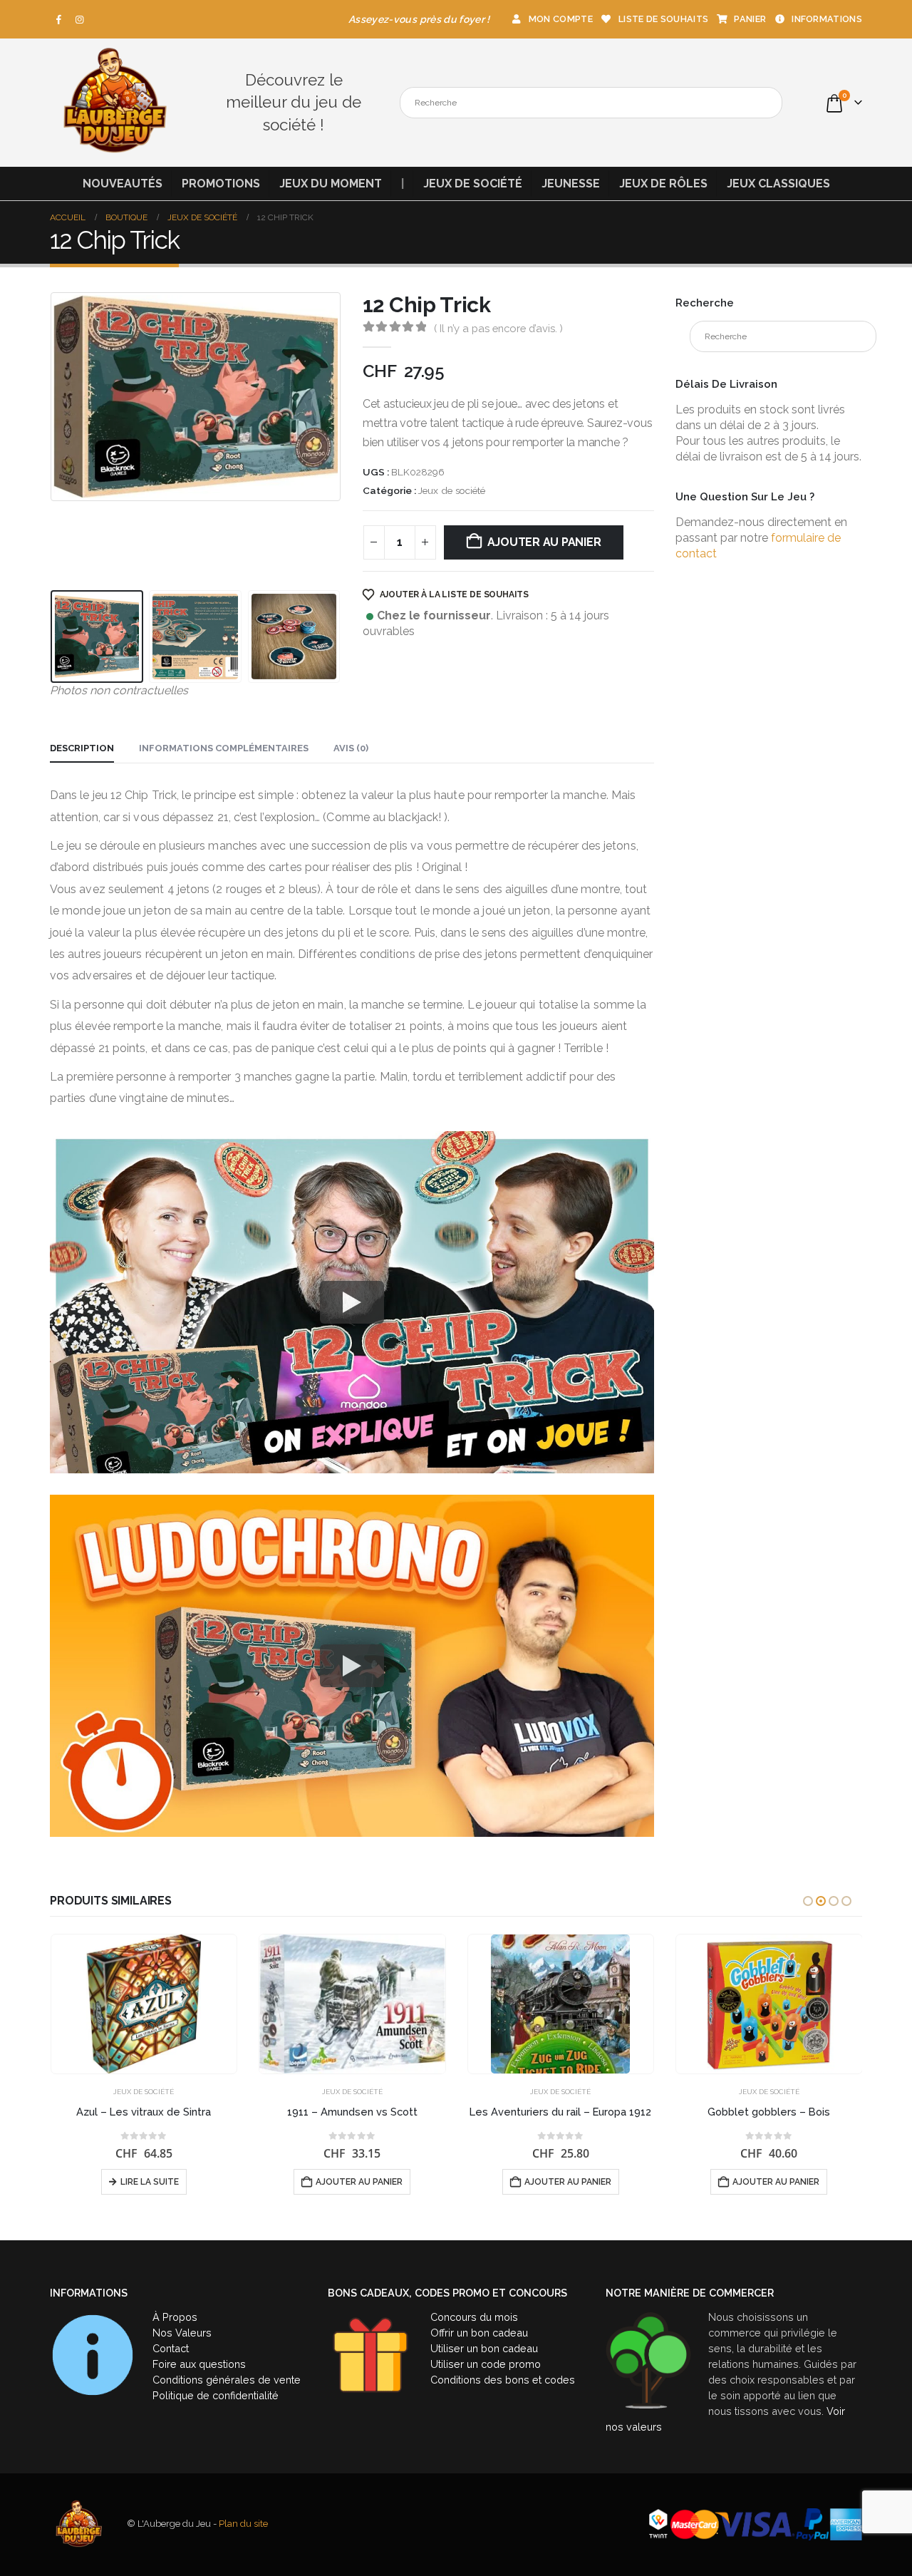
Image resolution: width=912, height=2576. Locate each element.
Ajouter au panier (544, 542)
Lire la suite (150, 2182)
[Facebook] (59, 19)
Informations (827, 19)
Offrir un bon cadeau (479, 2333)
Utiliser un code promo (486, 2364)
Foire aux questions (199, 2364)
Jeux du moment (331, 184)
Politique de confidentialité (216, 2395)
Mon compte (561, 19)
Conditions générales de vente (227, 2380)
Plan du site (243, 2524)
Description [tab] (82, 748)
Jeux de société (473, 184)
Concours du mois (474, 2317)
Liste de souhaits (663, 19)
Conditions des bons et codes (503, 2380)
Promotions (221, 184)
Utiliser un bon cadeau (484, 2348)
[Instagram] (80, 19)
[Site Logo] (114, 103)
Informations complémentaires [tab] (224, 748)
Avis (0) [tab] (351, 748)
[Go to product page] (144, 2004)
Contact (171, 2348)
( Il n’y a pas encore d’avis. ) (498, 328)
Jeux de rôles (663, 184)
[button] (53, 438)
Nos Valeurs (182, 2333)
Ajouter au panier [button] (359, 2182)
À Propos (175, 2317)
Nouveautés (123, 184)
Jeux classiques (778, 184)
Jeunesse (571, 184)
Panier (750, 19)
